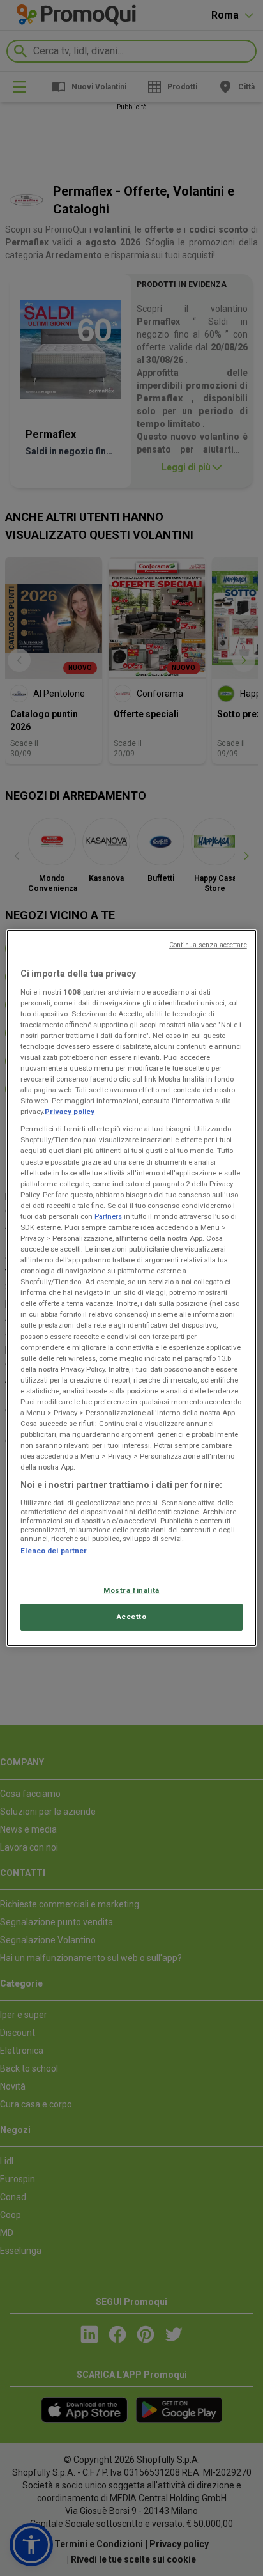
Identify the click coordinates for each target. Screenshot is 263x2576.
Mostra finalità (131, 1590)
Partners (108, 1216)
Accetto (132, 1617)
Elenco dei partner (54, 1551)
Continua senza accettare (208, 945)
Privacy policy (70, 1112)
